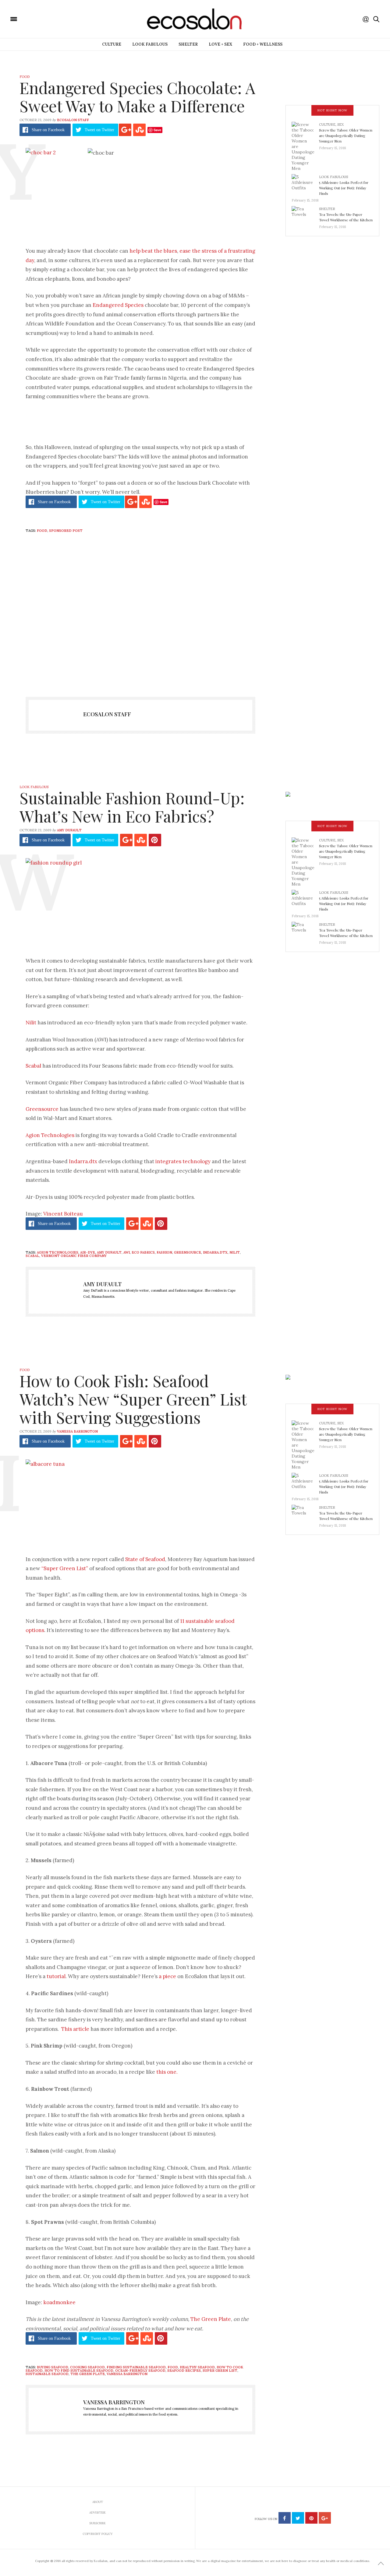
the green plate (88, 2374)
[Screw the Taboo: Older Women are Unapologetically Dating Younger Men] (305, 146)
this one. (167, 2072)
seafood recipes (184, 2371)
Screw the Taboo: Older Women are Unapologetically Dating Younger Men (346, 135)
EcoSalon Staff (73, 120)
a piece (167, 1976)
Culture (112, 44)
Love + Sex (220, 44)
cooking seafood (87, 2367)
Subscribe (97, 2523)
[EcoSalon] (50, 19)
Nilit (31, 1023)
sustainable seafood (47, 2374)
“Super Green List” (65, 1568)
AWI (127, 1252)
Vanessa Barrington (77, 1431)
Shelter (188, 44)
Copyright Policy (98, 2534)
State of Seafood (145, 1559)
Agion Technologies (50, 1135)
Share (48, 130)
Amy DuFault (69, 830)
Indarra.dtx (83, 1161)
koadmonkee (59, 2302)
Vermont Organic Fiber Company (74, 1256)
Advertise (97, 2513)
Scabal (33, 1066)
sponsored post (66, 531)
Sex (340, 125)
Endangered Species (118, 305)
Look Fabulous (150, 44)
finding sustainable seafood (136, 2367)
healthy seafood (197, 2367)
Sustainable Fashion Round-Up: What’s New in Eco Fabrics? (132, 807)
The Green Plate (211, 2319)
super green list (220, 2371)
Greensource (42, 1109)
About (98, 2502)
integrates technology (183, 1161)
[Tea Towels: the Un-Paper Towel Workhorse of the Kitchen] (305, 216)
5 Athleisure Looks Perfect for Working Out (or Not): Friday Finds (344, 188)
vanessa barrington (127, 2374)
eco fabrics (143, 1252)
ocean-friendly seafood (140, 2371)
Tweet (99, 130)
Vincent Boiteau (63, 1214)
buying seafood (53, 2367)
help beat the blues (153, 251)
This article (75, 2029)
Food (25, 77)
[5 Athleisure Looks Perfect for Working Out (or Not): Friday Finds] (305, 184)
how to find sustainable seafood (79, 2371)
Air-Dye (88, 1252)
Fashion (164, 1252)
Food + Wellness (263, 44)
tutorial (55, 1976)
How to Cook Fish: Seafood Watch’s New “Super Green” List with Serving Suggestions (133, 1399)
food (42, 531)
